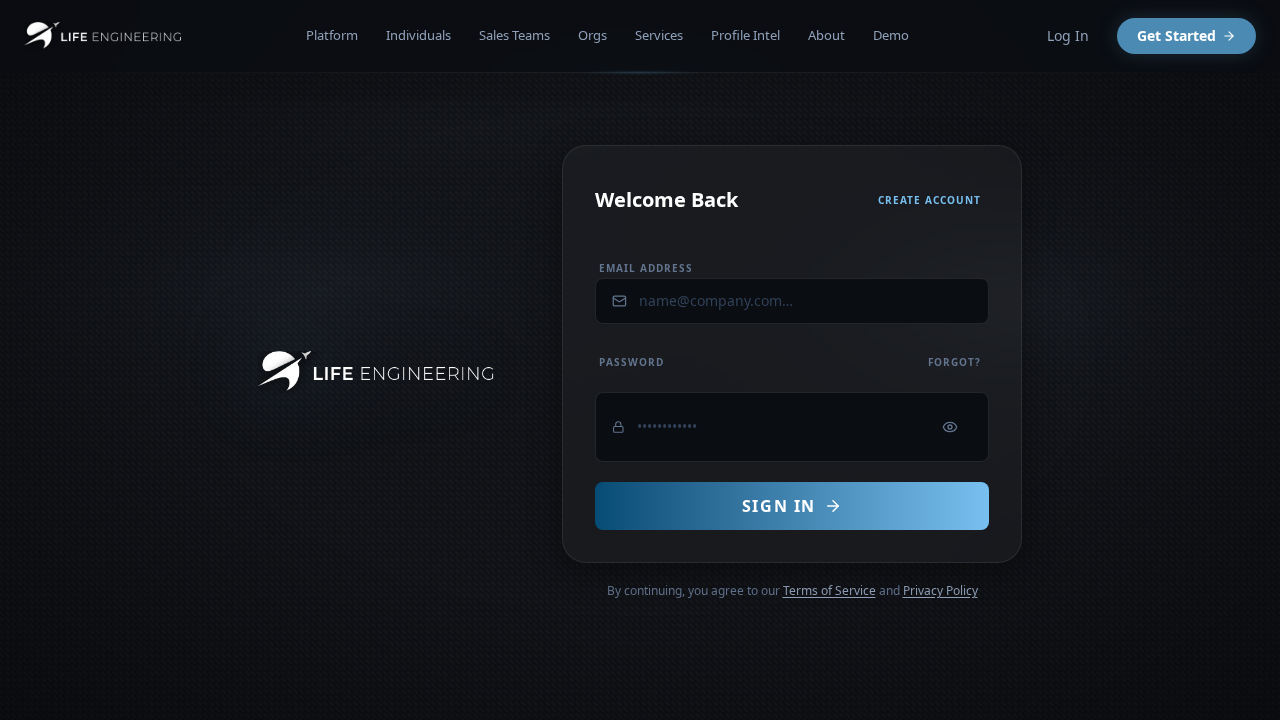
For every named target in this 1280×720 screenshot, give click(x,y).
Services (659, 35)
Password (631, 362)
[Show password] (950, 427)
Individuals (418, 35)
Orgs (592, 35)
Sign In (779, 506)
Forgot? (954, 362)
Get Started (1176, 35)
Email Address (646, 268)
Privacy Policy (940, 590)
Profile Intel (745, 35)
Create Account (929, 200)
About (826, 35)
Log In (1068, 35)
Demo (891, 35)
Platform (332, 35)
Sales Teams (514, 35)
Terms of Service (829, 590)
